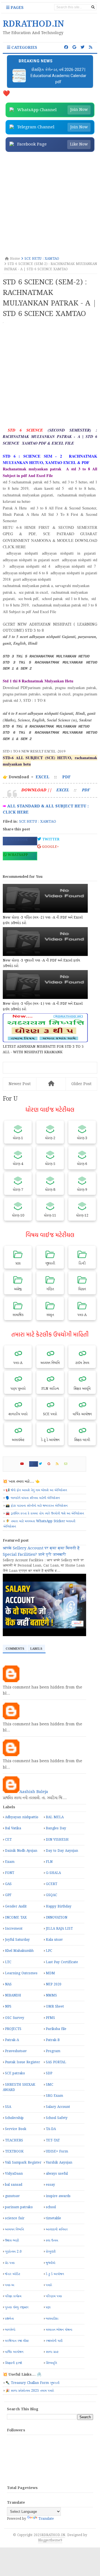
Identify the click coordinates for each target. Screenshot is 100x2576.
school (51, 2207)
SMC (50, 2085)
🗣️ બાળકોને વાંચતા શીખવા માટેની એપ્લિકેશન (33, 1498)
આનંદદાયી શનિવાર (57, 2229)
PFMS (50, 2018)
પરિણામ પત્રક (54, 2296)
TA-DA (51, 2129)
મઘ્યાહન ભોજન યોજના (59, 2330)
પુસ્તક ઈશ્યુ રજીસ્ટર (17, 2307)
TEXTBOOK (14, 2152)
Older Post (81, 1084)
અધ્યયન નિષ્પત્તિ (14, 2229)
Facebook (17, 840)
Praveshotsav (16, 2051)
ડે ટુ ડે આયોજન (55, 2274)
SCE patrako (15, 2073)
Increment (14, 1929)
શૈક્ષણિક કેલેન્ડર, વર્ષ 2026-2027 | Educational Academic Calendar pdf (58, 76)
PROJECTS (13, 2029)
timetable (53, 2218)
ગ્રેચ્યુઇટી (51, 2252)
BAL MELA (55, 1817)
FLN (49, 1862)
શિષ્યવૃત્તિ (51, 2363)
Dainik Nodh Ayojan (21, 1851)
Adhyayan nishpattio (22, 1817)
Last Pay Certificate (62, 1962)
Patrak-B (53, 2040)
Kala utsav (54, 1940)
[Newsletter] (68, 1464)
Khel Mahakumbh (19, 1951)
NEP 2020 (54, 1984)
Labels (36, 1649)
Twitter (50, 839)
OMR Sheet (55, 2007)
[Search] (93, 7)
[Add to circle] (74, 47)
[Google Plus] (51, 1464)
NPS (8, 2007)
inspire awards (58, 2196)
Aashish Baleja (34, 1792)
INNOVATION (57, 1918)
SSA (8, 2107)
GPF (8, 1895)
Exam (10, 1862)
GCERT (52, 1884)
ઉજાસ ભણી (12, 2240)
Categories (24, 48)
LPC (49, 1951)
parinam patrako (19, 2207)
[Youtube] (24, 1464)
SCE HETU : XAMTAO (38, 822)
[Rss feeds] (91, 47)
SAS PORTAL (56, 2062)
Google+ (50, 847)
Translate (46, 2519)
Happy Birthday (59, 1907)
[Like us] (66, 47)
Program (53, 2051)
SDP (49, 2073)
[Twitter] (43, 1464)
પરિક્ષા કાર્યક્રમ (13, 2296)
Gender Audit (16, 1907)
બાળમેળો (10, 2330)
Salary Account (58, 2107)
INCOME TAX (16, 1918)
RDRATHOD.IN (53, 2535)
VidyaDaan (14, 2174)
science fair (15, 2218)
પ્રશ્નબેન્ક (9, 2319)
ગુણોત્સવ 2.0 (13, 2252)
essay (50, 2185)
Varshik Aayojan (59, 2163)
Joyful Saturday (17, 1940)
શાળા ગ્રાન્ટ (52, 2352)
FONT (10, 1873)
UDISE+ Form (57, 2152)
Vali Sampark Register (23, 2163)
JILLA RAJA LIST (59, 1929)
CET (8, 1840)
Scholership (14, 2118)
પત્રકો (49, 2285)
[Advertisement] (50, 205)
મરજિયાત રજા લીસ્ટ (17, 2341)
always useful (57, 2174)
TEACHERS (14, 2140)
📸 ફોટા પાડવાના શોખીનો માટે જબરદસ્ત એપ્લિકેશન (37, 1506)
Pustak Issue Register (22, 2062)
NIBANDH (13, 1995)
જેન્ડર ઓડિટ (12, 2274)
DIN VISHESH (57, 1840)
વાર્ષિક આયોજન (14, 2352)
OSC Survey (15, 2018)
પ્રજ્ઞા (48, 2307)
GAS (8, 1884)
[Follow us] (82, 47)
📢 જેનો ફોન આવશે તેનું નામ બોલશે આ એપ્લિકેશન (36, 1490)
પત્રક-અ (10, 2285)
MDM (50, 1973)
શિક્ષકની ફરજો (13, 2363)
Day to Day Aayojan (62, 1851)
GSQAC (52, 1895)
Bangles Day (56, 1828)
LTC (8, 1962)
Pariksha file (56, 2029)
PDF (66, 777)
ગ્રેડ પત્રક (10, 2263)
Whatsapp (17, 855)
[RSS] (60, 1464)
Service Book (16, 2129)
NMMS (51, 1995)
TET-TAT (53, 2140)
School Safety (57, 2118)
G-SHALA (53, 1873)
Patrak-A (12, 2040)
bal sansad (14, 2185)
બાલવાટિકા (52, 2319)
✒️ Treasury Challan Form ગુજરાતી (32, 2383)
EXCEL (42, 777)
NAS (8, 1984)
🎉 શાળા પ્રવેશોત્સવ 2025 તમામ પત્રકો (30, 2391)
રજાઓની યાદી (54, 2341)
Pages (17, 8)
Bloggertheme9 (50, 2540)
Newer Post (20, 1084)
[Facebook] (34, 1464)
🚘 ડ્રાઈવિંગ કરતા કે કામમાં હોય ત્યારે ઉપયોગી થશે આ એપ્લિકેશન (45, 1513)
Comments (15, 1649)
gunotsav (12, 2196)
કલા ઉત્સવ (52, 2240)
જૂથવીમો (51, 2263)
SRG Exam (54, 2096)
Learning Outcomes (21, 1973)
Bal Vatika (13, 1828)
